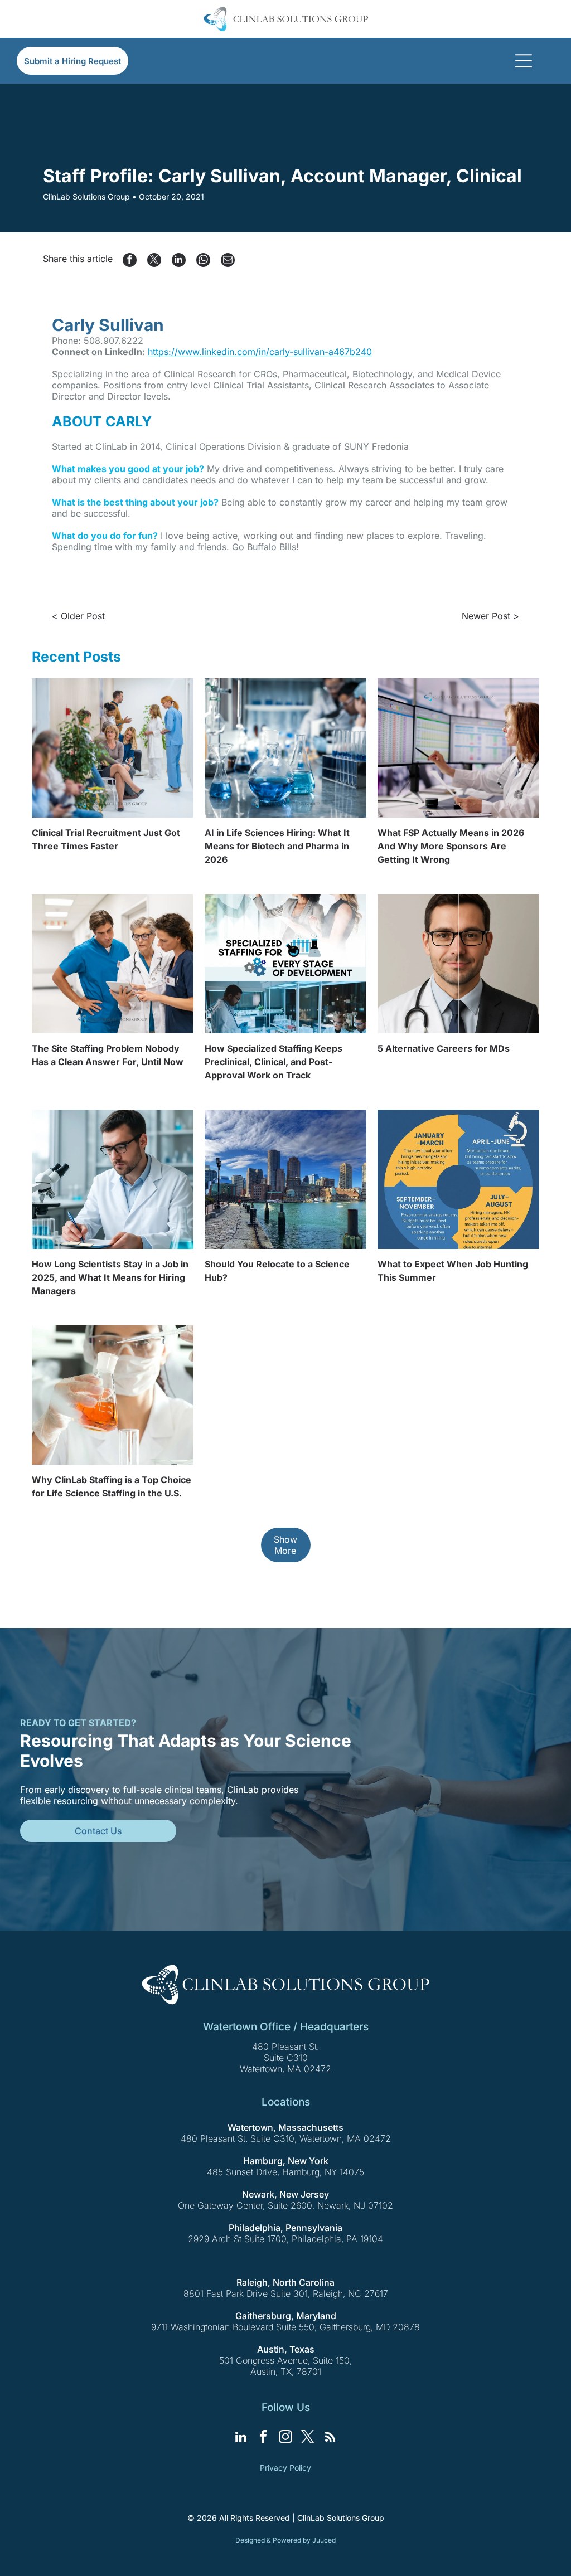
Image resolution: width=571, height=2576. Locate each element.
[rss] (330, 2438)
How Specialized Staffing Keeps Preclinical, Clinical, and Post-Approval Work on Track (274, 1062)
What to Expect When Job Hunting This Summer (453, 1271)
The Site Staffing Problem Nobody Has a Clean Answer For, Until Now (108, 1055)
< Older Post (78, 616)
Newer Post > (490, 616)
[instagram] (286, 2438)
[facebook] (263, 2438)
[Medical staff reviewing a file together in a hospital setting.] (113, 964)
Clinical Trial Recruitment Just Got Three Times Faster (106, 839)
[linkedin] (241, 2438)
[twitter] (308, 2438)
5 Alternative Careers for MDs (444, 1048)
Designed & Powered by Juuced (285, 2540)
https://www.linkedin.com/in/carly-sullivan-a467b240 (260, 352)
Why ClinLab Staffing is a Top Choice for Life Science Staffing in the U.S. (112, 1486)
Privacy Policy (285, 2468)
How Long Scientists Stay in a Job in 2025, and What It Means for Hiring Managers (110, 1277)
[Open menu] (524, 61)
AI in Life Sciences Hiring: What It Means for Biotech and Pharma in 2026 (277, 846)
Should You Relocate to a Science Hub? (277, 1271)
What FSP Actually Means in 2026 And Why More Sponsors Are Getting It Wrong (451, 846)
